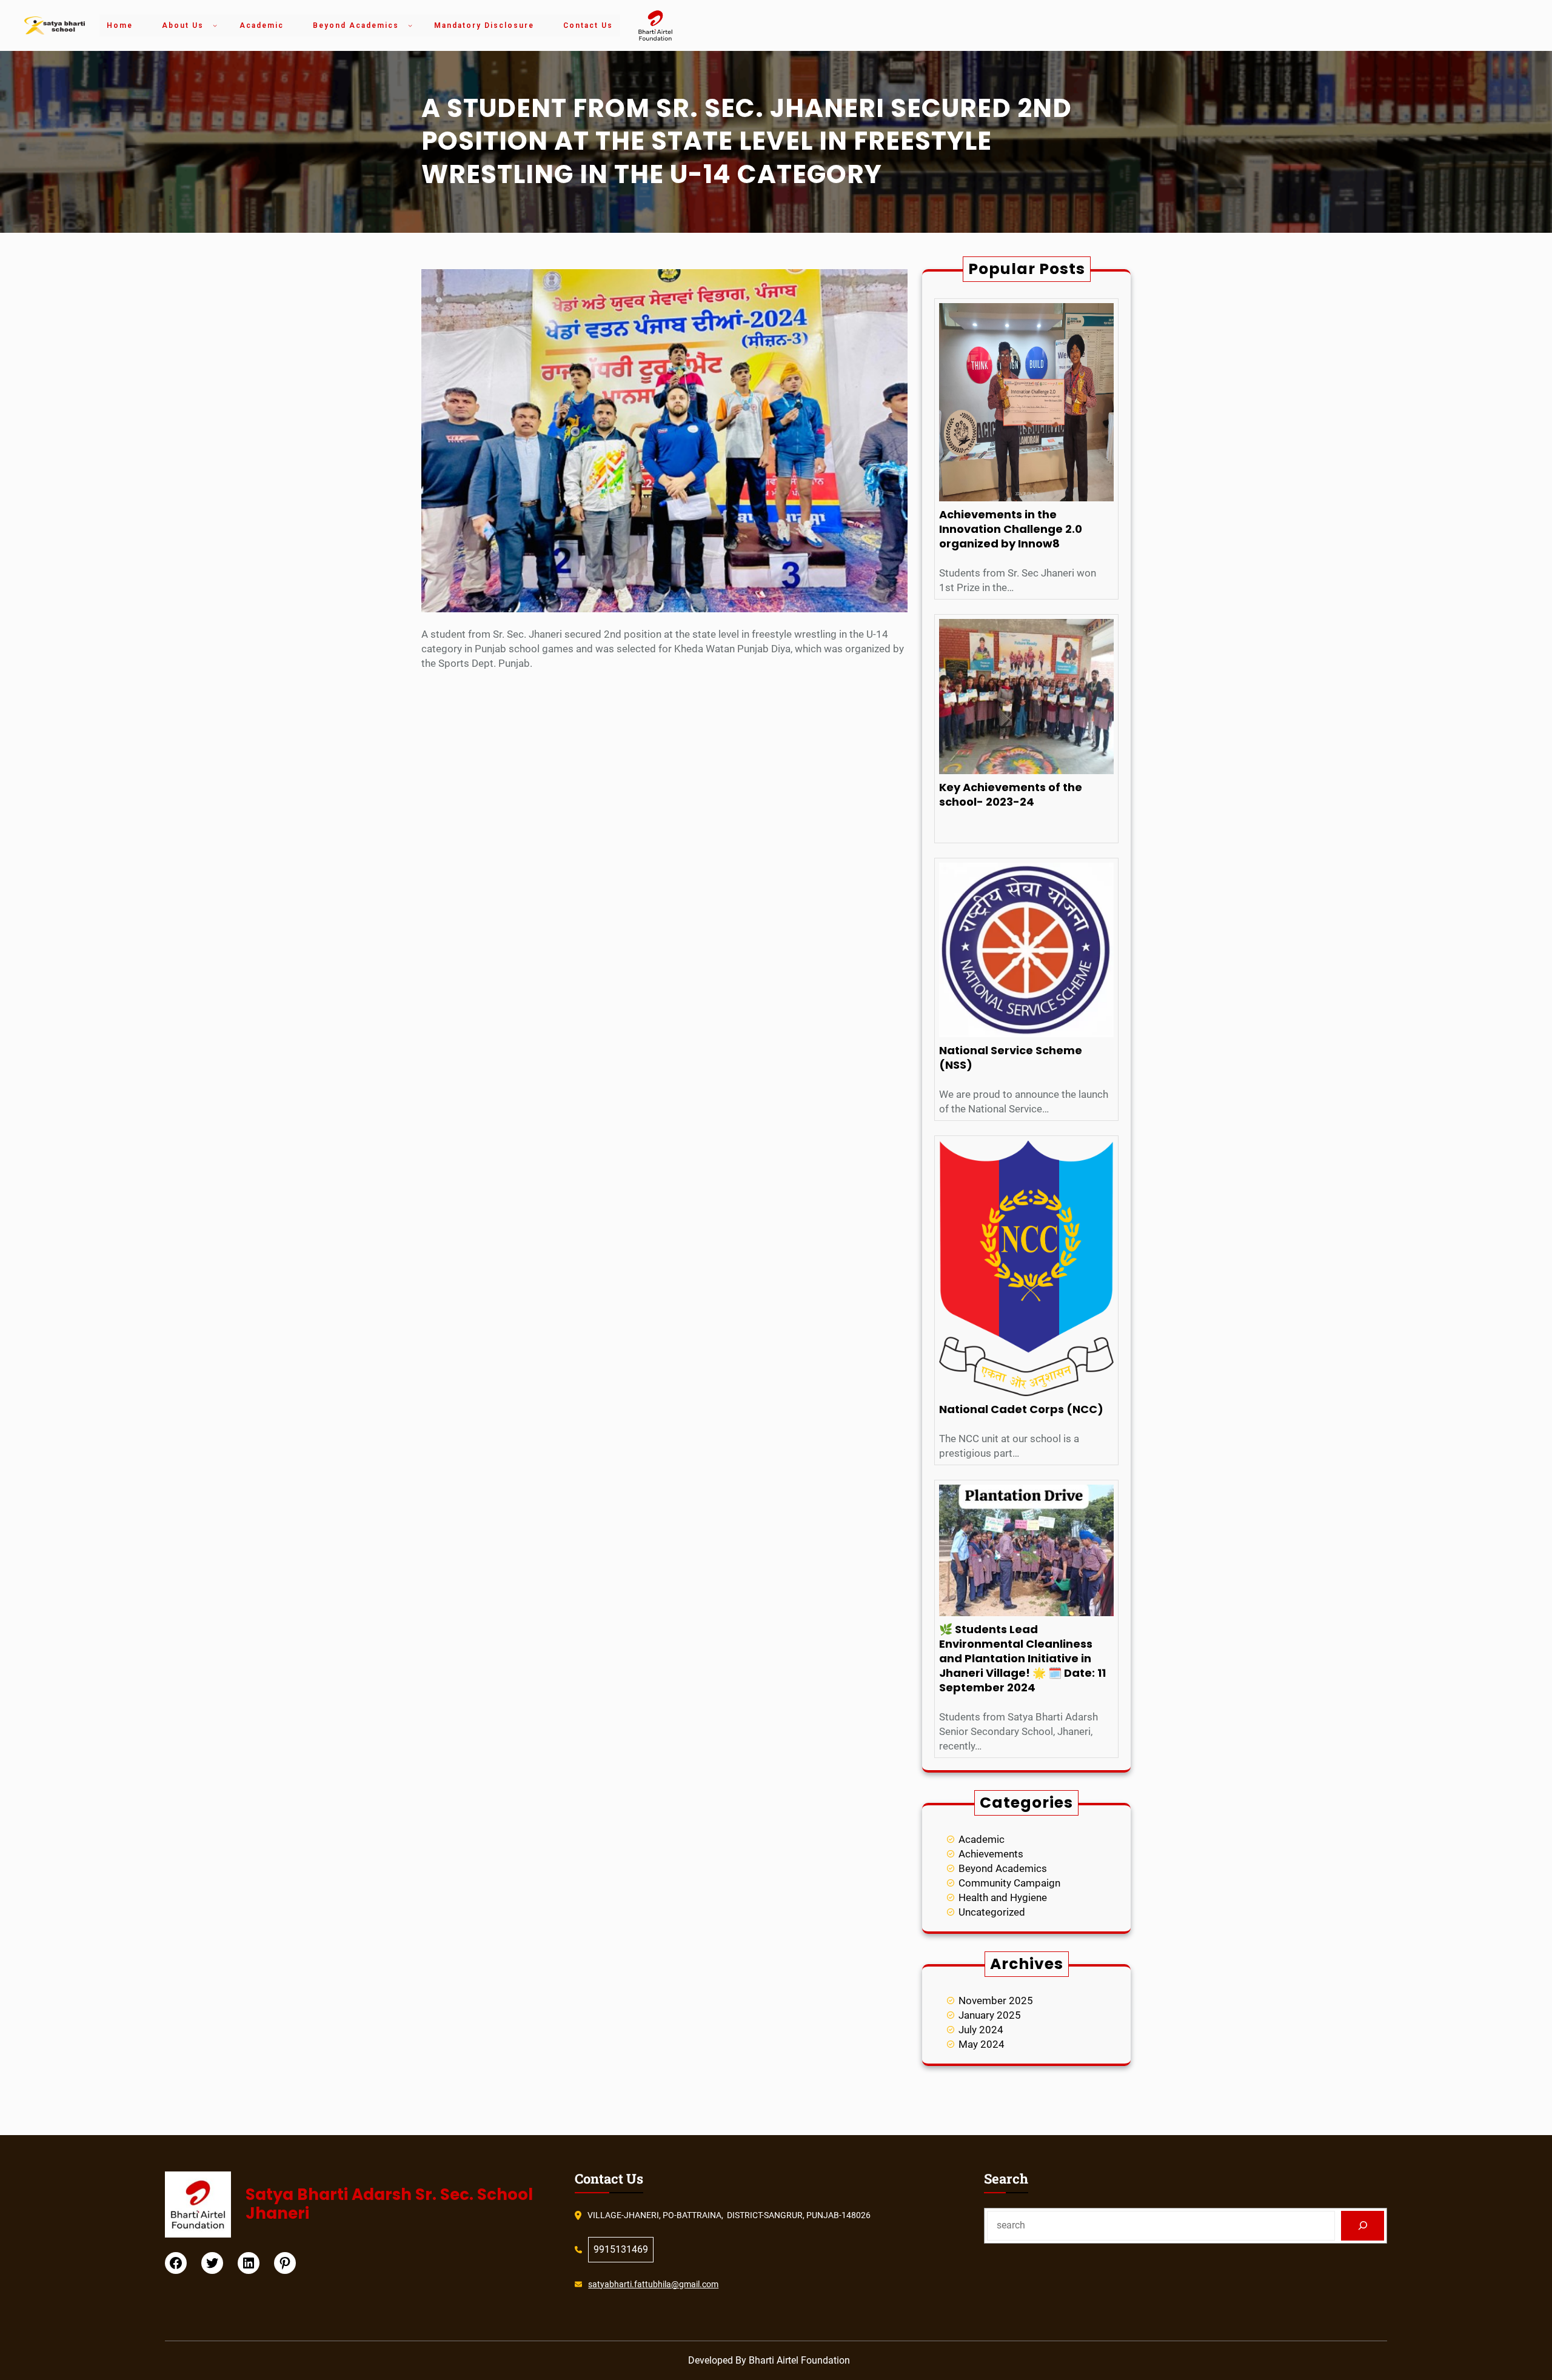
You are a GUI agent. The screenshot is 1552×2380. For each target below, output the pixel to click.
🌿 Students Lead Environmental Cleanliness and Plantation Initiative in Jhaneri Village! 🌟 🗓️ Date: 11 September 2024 (1022, 1659)
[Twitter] (212, 2263)
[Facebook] (176, 2263)
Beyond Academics (1003, 1868)
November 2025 (996, 2001)
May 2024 (982, 2044)
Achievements (991, 1854)
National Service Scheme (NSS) (1011, 1058)
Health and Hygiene (1003, 1897)
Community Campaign (1009, 1883)
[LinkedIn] (249, 2263)
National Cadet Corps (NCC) (1021, 1409)
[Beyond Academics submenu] (410, 25)
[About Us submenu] (215, 25)
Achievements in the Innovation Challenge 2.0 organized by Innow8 (1011, 529)
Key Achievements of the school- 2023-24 (1011, 795)
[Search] (1363, 2226)
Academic (982, 1839)
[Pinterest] (285, 2263)
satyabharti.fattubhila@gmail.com (653, 2284)
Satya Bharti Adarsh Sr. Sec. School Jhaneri (389, 2204)
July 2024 (981, 2030)
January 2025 (990, 2015)
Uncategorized (992, 1912)
